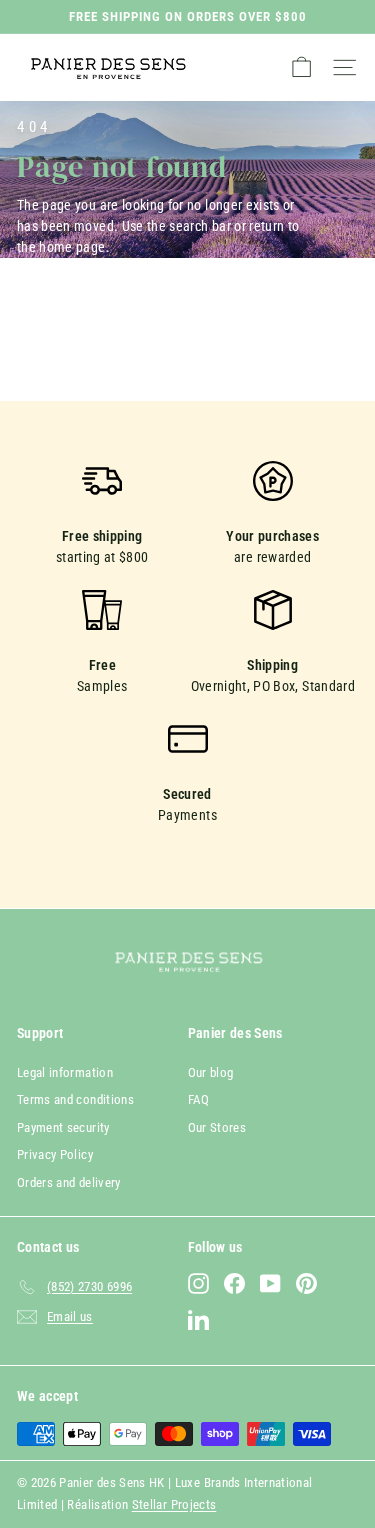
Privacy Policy (55, 1154)
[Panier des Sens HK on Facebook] (234, 1283)
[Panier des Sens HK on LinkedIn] (198, 1319)
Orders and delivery (69, 1182)
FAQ (199, 1099)
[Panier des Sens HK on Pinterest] (306, 1283)
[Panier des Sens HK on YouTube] (270, 1283)
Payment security (63, 1127)
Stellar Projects (174, 1504)
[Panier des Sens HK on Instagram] (198, 1283)
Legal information (65, 1072)
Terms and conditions (75, 1099)
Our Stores (217, 1127)
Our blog (211, 1072)
